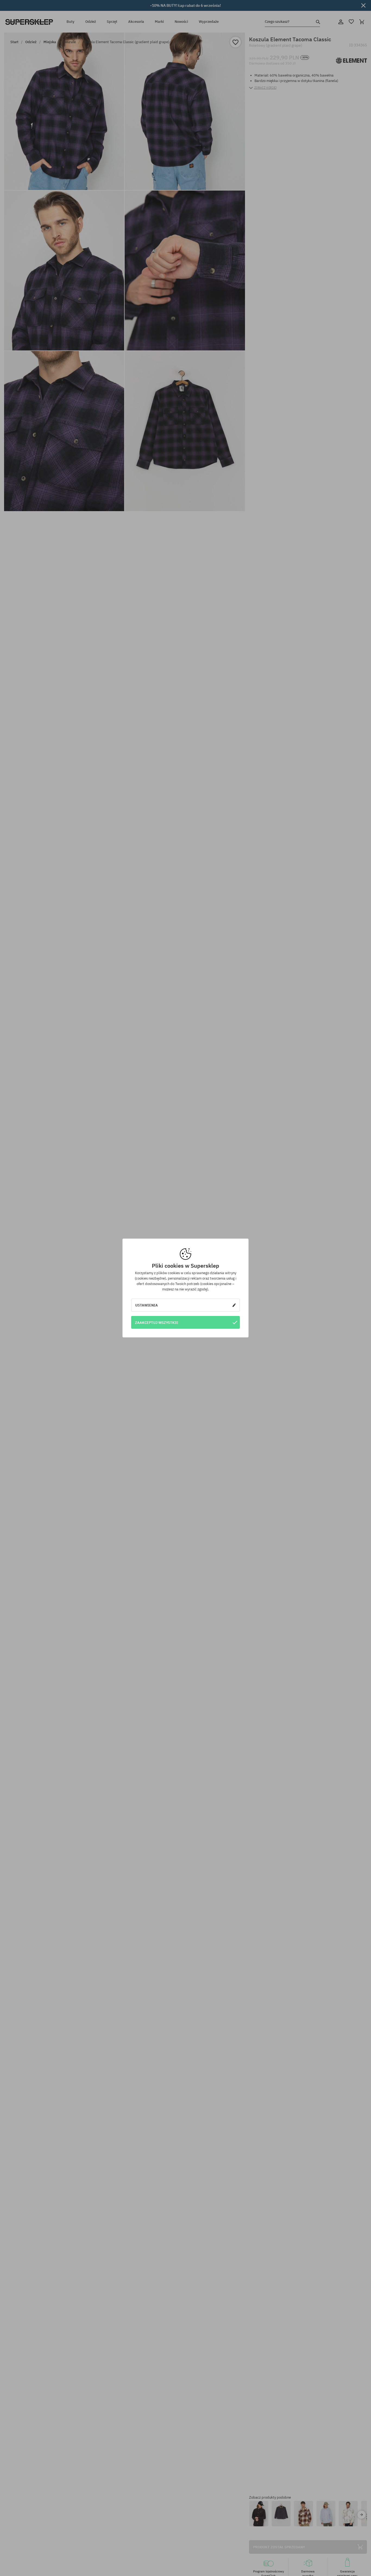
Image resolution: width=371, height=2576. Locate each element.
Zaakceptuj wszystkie (157, 1322)
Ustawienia (147, 1305)
